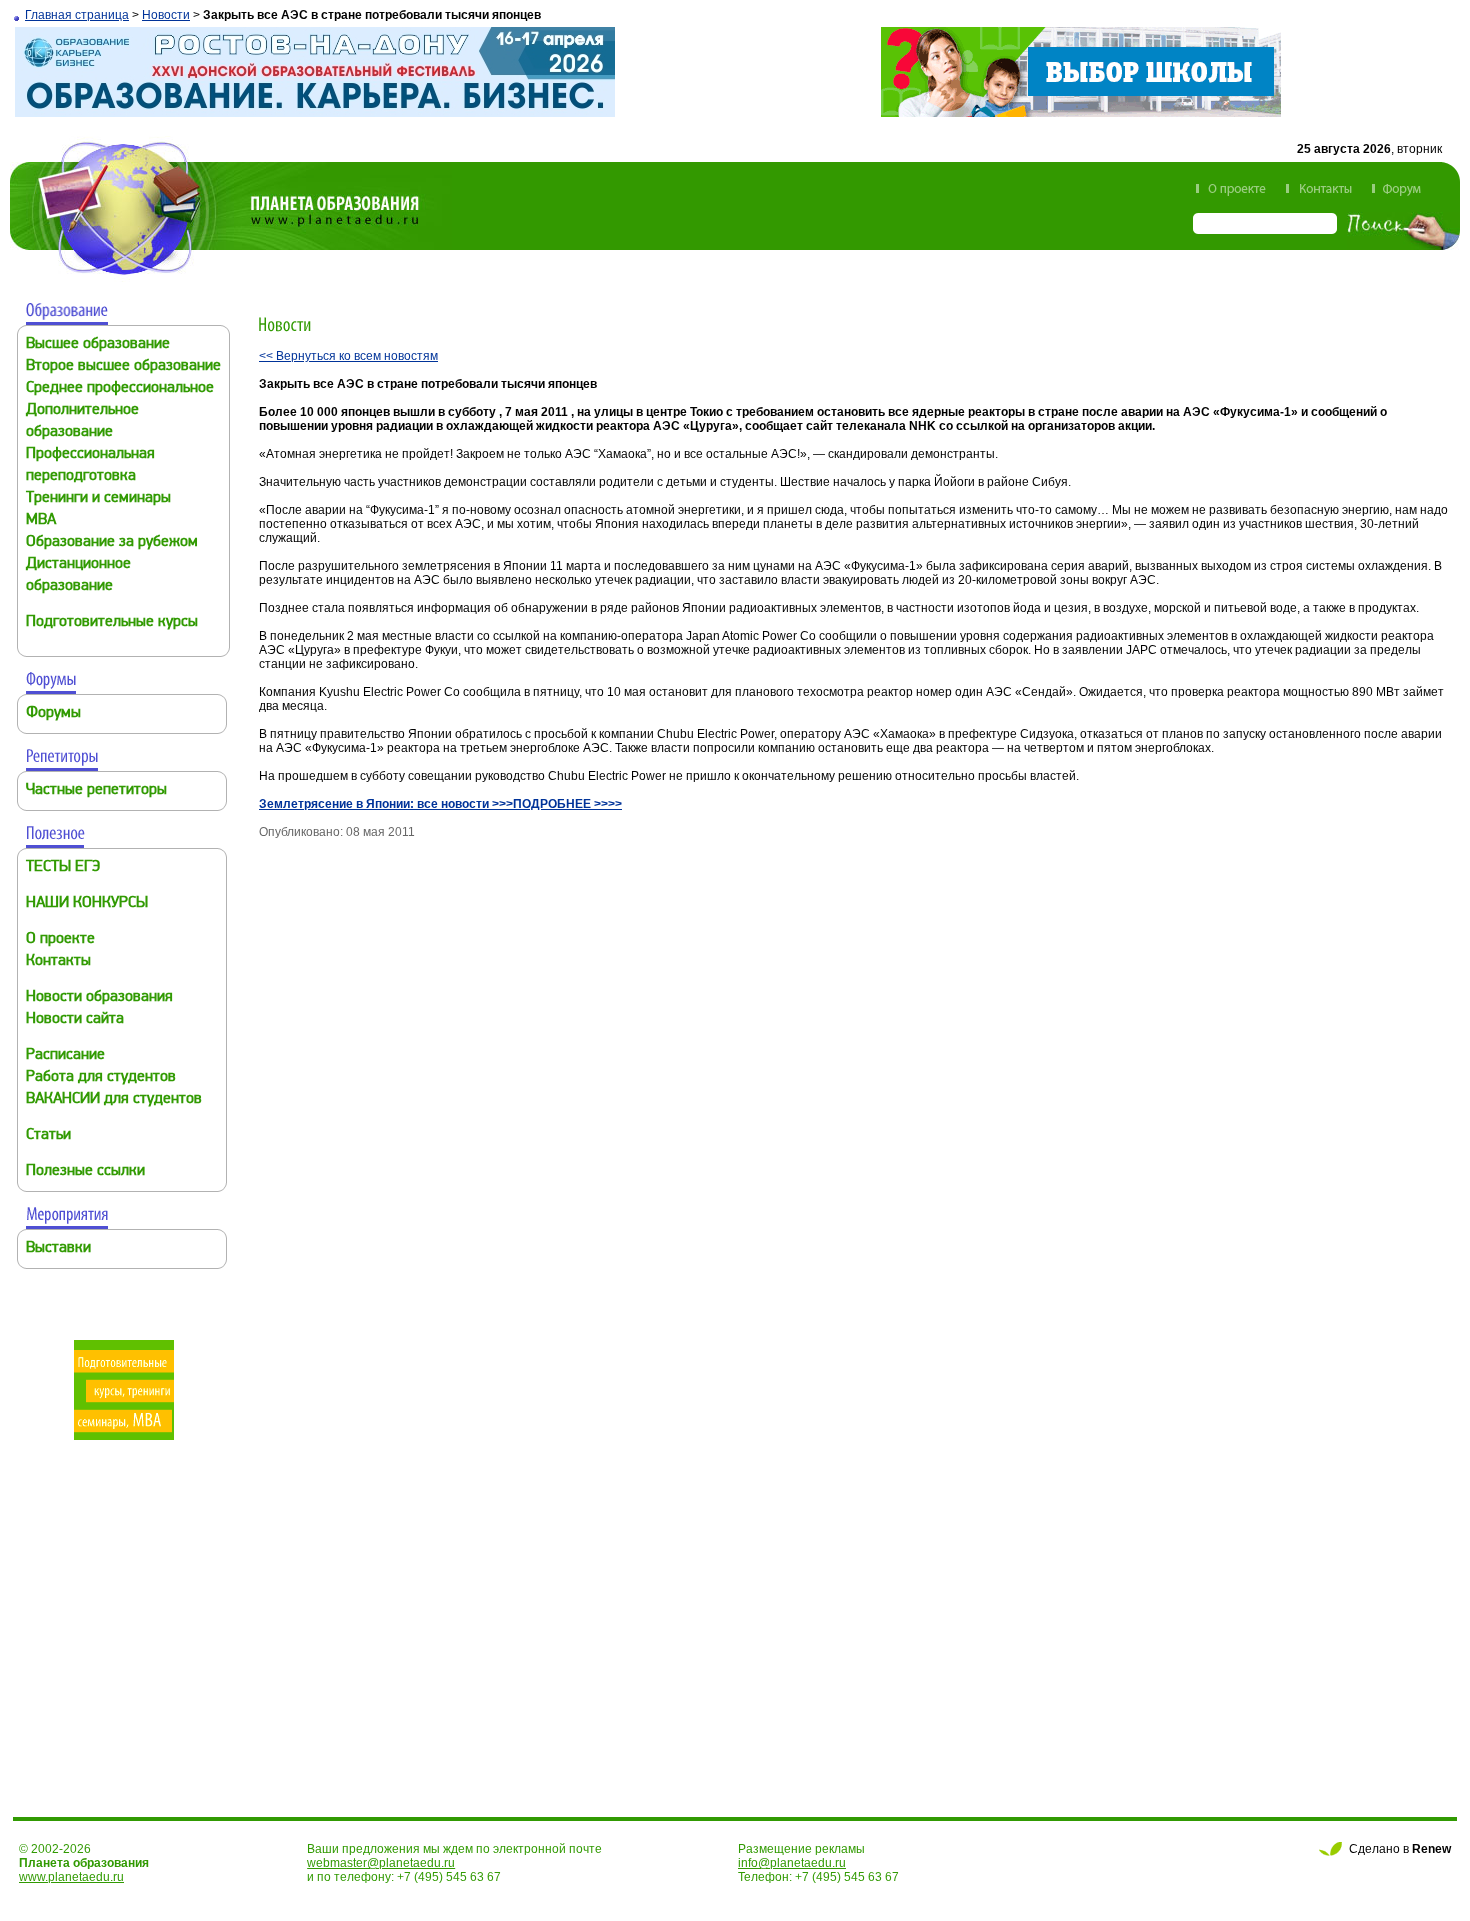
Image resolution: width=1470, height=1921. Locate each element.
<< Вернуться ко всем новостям (348, 356)
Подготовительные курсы (112, 622)
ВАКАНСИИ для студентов (114, 1099)
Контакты (58, 961)
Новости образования (99, 997)
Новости (166, 15)
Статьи (48, 1135)
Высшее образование (98, 344)
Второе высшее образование (123, 366)
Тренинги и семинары (98, 498)
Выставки (58, 1248)
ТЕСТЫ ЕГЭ (63, 867)
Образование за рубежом (112, 542)
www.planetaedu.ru (71, 1877)
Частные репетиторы (96, 790)
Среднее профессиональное (120, 388)
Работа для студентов (101, 1077)
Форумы (53, 713)
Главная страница (77, 15)
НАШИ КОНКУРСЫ (87, 903)
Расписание (65, 1055)
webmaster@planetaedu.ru (381, 1863)
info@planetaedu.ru (792, 1863)
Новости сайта (75, 1019)
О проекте (60, 939)
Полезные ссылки (85, 1171)
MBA (41, 520)
